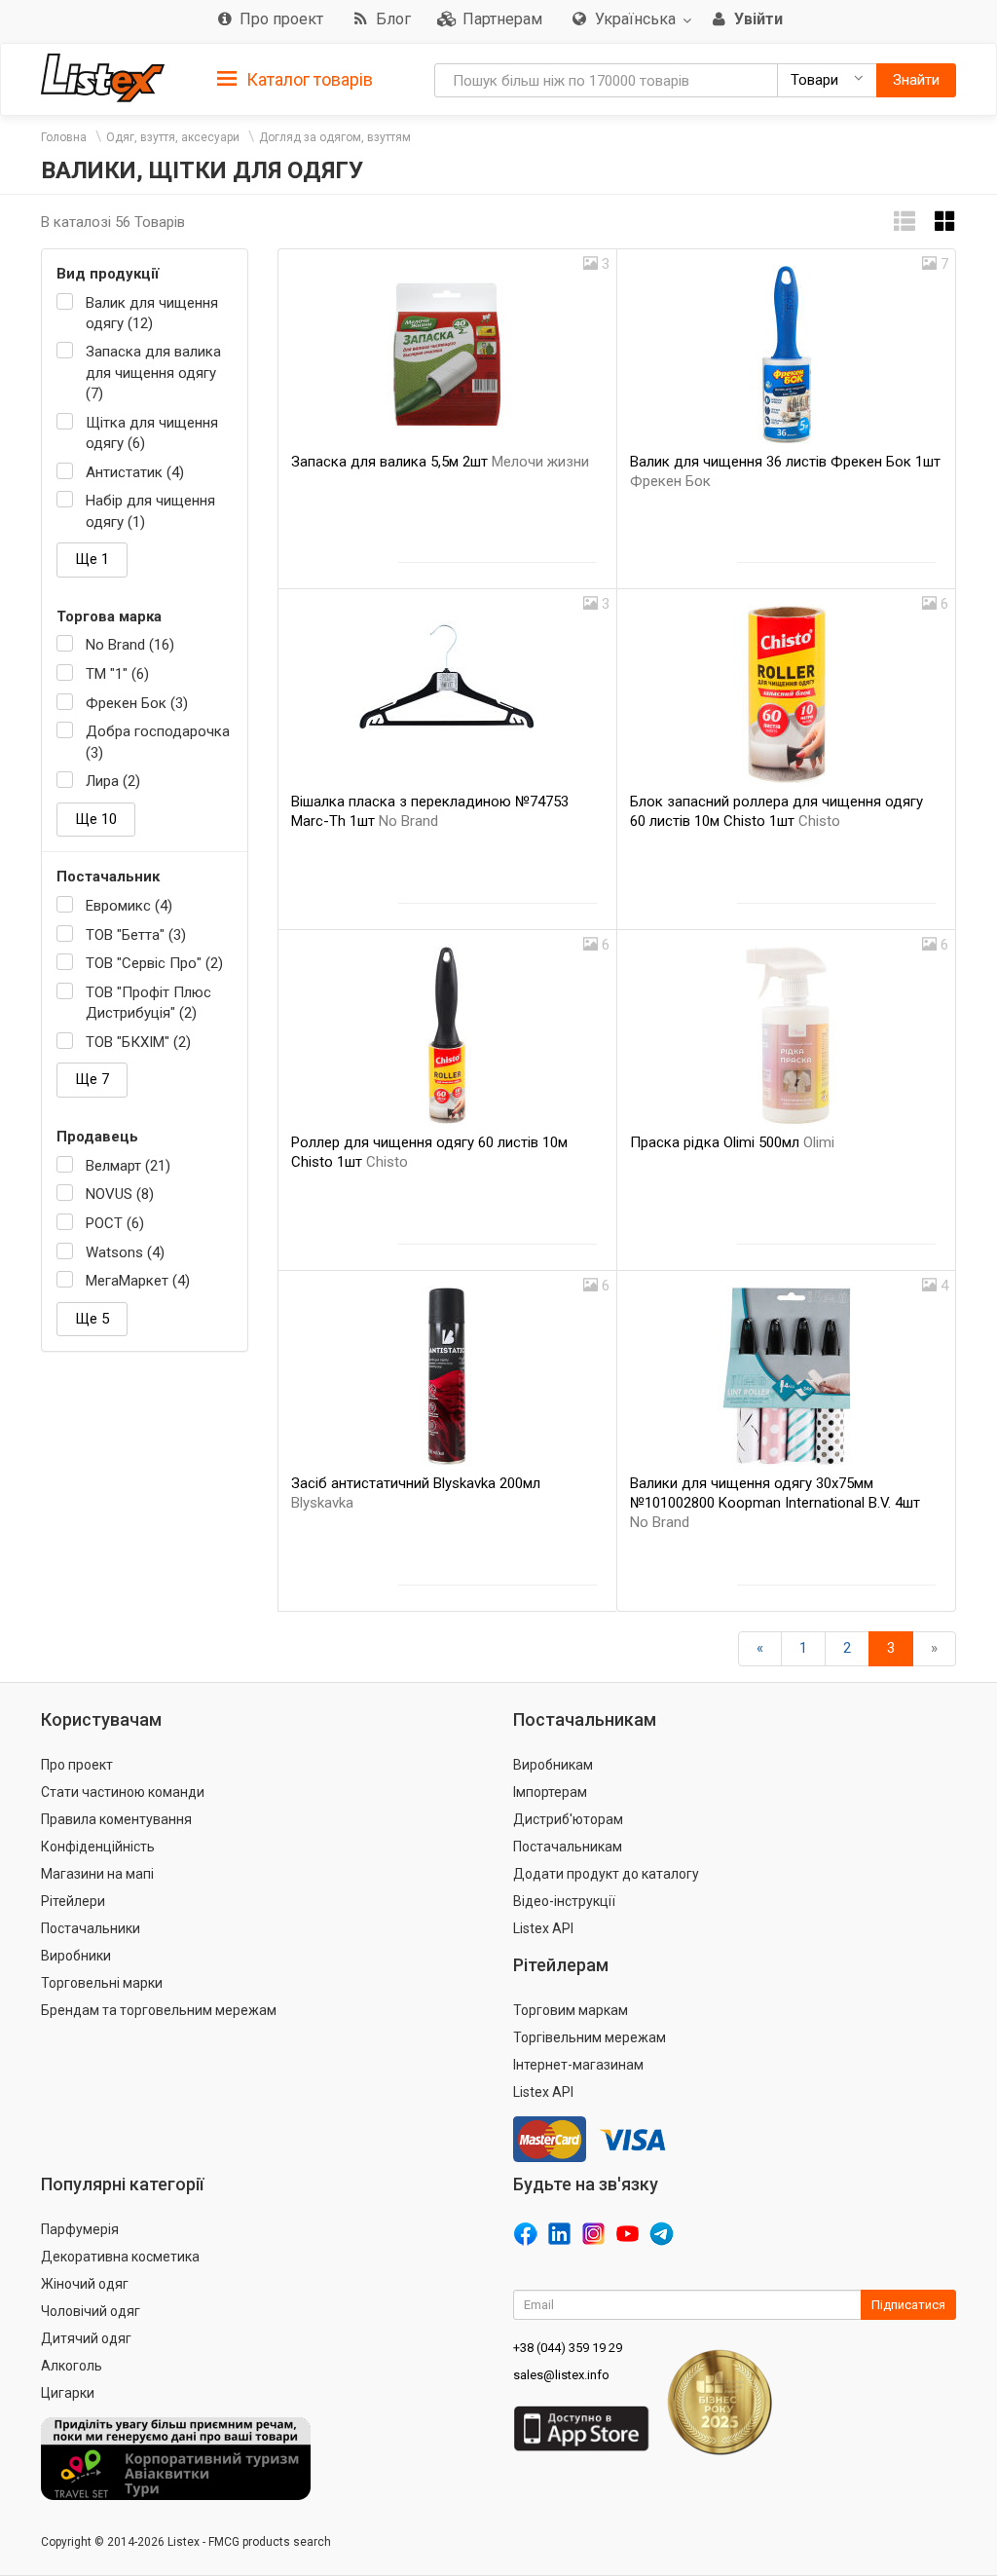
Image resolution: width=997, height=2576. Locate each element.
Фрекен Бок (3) (137, 703)
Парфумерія (80, 2229)
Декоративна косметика (120, 2257)
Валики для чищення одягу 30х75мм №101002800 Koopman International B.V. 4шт (775, 1503)
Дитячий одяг (86, 2338)
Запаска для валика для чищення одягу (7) (153, 373)
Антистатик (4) (135, 472)
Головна (64, 137)
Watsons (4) (125, 1252)
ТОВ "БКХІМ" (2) (138, 1042)
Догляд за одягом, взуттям (335, 137)
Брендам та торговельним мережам (159, 2010)
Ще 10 (96, 819)
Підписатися (908, 2305)
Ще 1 (92, 559)
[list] (905, 222)
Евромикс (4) (129, 906)
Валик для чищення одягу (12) (152, 313)
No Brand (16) (130, 645)
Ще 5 (92, 1319)
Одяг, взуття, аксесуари (173, 137)
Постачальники (91, 1928)
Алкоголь (72, 2366)
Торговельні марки (102, 1983)
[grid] (945, 222)
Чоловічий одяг (91, 2311)
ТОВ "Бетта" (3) (136, 935)
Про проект (77, 1765)
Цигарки (68, 2393)
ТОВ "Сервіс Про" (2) (154, 963)
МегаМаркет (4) (138, 1281)
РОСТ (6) (115, 1223)
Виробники (76, 1956)
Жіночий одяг (85, 2284)
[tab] (295, 78)
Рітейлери (73, 1901)
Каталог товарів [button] (308, 79)
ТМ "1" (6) (117, 674)
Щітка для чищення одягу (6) (152, 433)
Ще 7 (92, 1079)
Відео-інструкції (564, 1901)
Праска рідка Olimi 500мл (732, 1142)
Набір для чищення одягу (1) (150, 511)
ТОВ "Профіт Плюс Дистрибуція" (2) (148, 1003)
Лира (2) (113, 781)
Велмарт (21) (128, 1166)
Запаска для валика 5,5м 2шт (440, 462)
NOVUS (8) (120, 1194)
